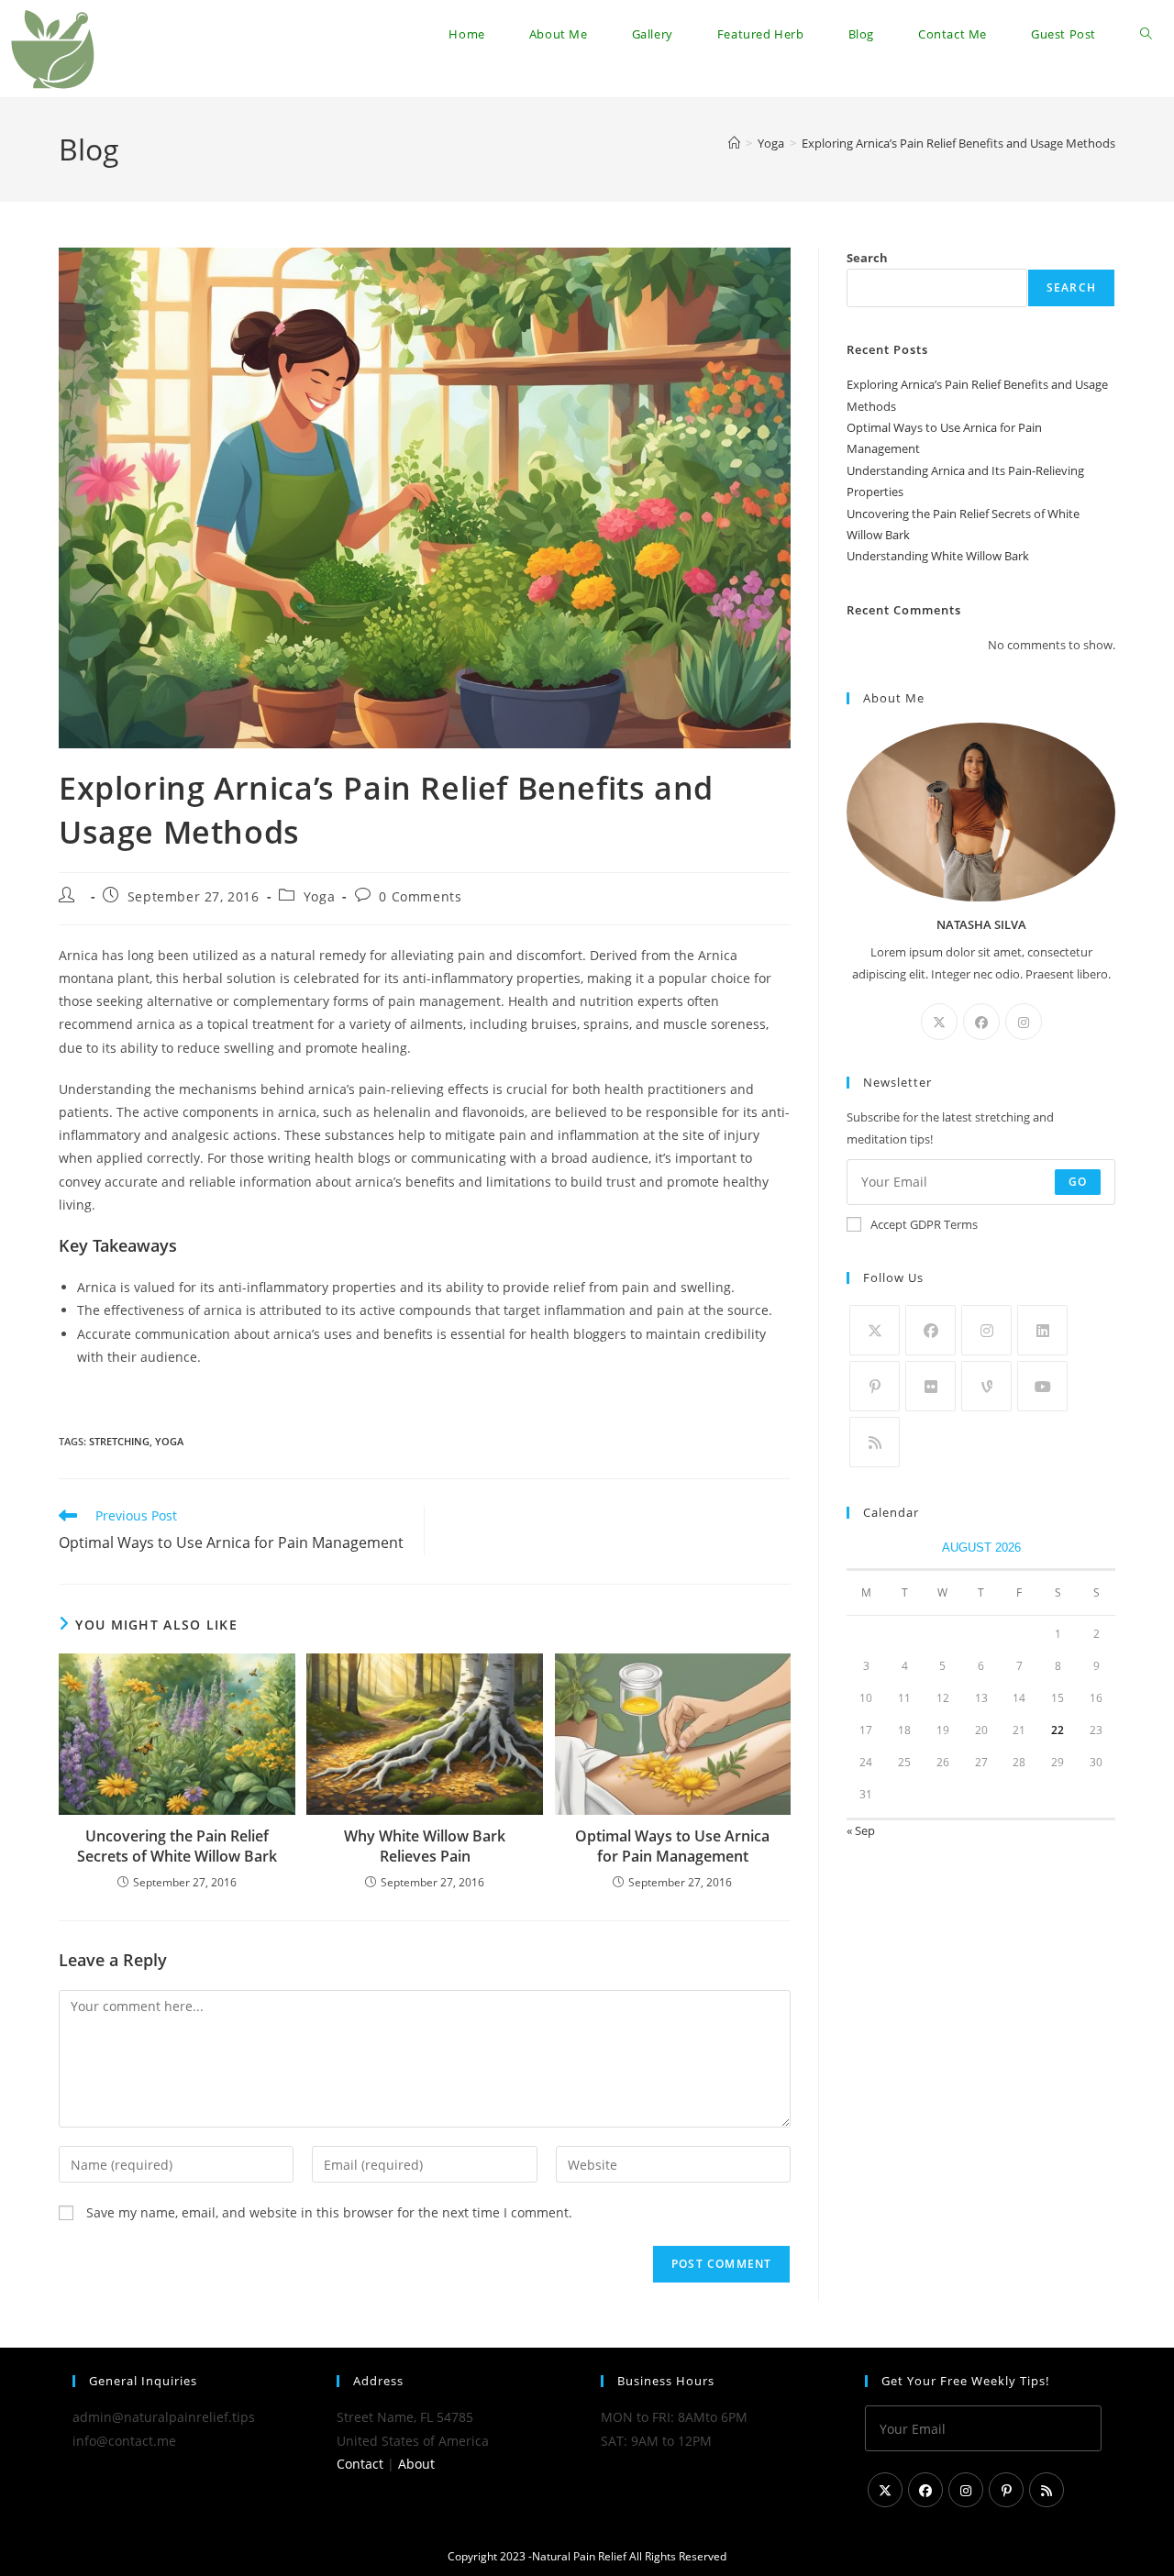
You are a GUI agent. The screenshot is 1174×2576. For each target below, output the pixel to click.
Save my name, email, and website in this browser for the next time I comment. (329, 2212)
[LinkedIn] (1042, 1330)
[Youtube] (1042, 1386)
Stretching (119, 1441)
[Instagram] (1024, 1022)
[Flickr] (930, 1386)
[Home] (734, 143)
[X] (939, 1022)
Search (867, 258)
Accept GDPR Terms (924, 1224)
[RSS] (875, 1442)
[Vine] (986, 1386)
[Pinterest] (875, 1386)
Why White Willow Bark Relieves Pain (425, 1846)
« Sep (861, 1830)
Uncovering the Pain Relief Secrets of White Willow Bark (177, 1846)
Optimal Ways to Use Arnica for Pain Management (672, 1846)
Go (1078, 1182)
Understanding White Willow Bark (938, 556)
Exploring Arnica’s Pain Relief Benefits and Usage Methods (958, 143)
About (416, 2464)
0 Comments (420, 896)
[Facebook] (981, 1022)
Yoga (319, 896)
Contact (360, 2464)
